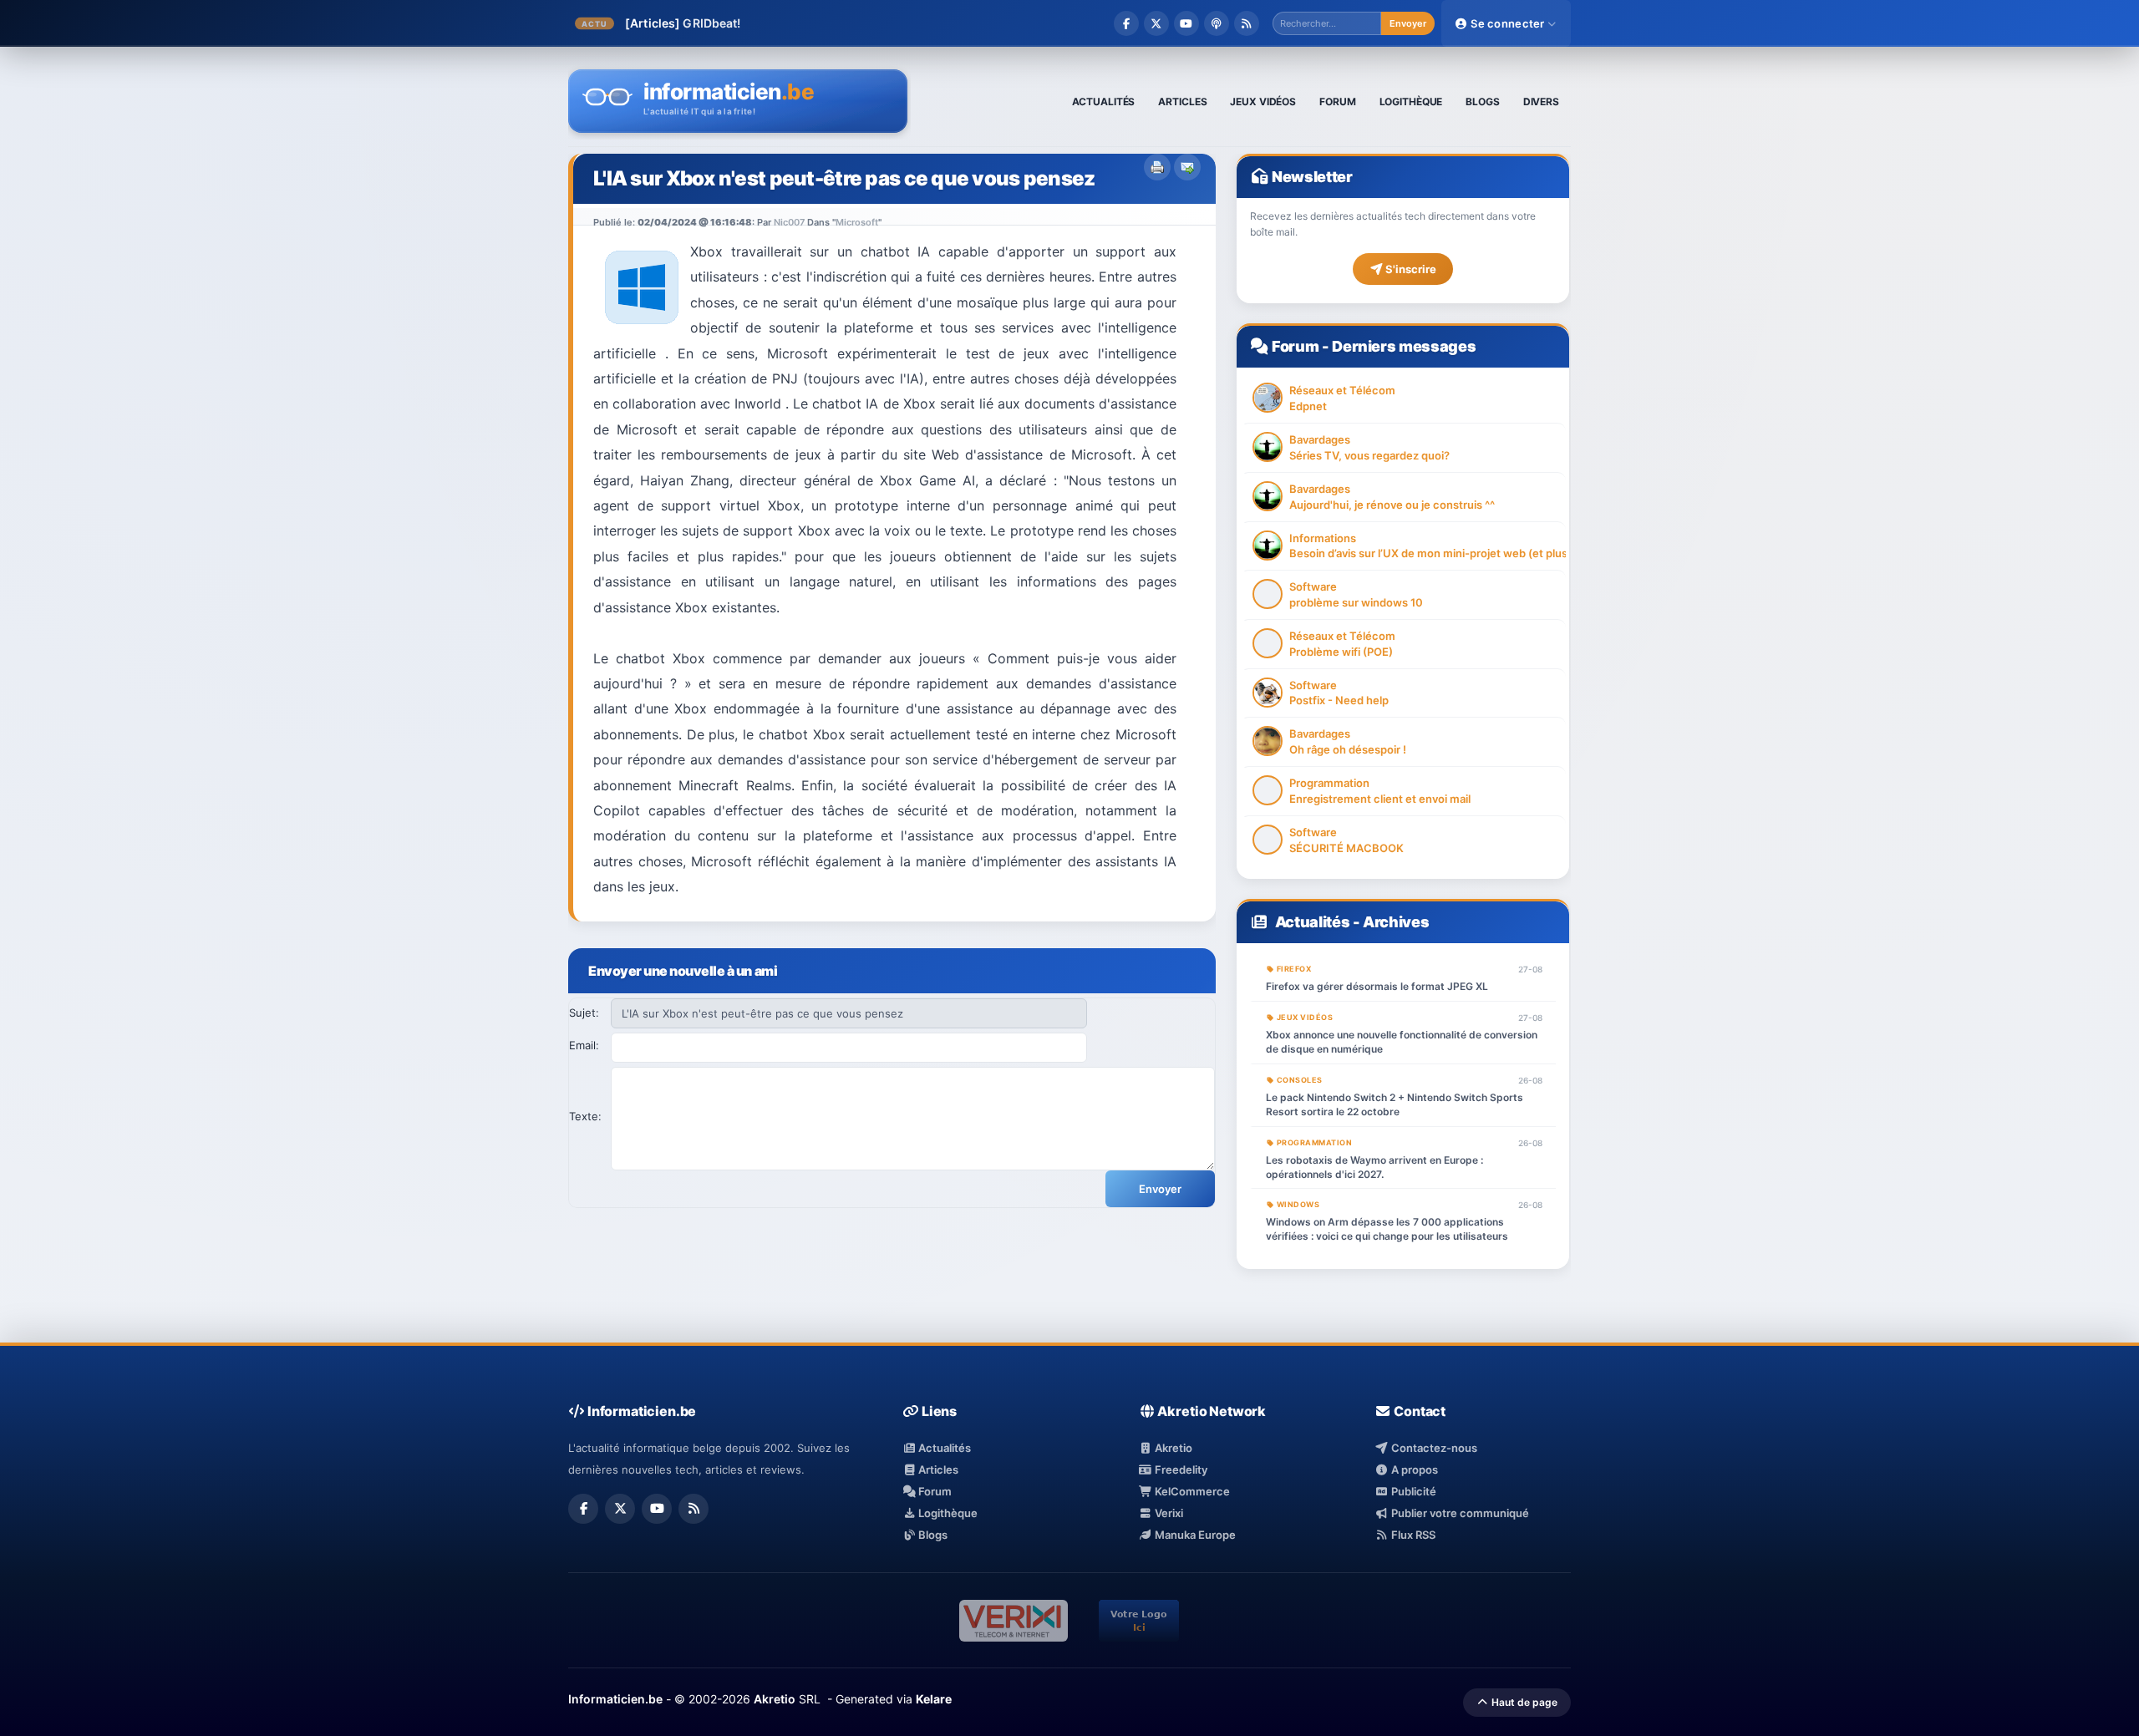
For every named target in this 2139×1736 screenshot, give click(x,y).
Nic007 (789, 222)
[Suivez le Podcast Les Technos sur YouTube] (1186, 23)
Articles (937, 1470)
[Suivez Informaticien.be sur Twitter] (1156, 23)
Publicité (1412, 1491)
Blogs (932, 1535)
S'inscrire (1410, 269)
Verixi (1168, 1513)
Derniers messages (1404, 346)
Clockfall (708, 23)
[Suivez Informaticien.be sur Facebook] (1126, 23)
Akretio (1172, 1448)
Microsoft (857, 222)
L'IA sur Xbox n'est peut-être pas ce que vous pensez (844, 178)
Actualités (1312, 922)
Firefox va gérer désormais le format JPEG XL (1377, 986)
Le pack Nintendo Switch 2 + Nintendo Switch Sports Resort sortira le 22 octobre (1395, 1104)
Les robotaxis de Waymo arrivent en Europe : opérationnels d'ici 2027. (1374, 1167)
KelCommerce (1191, 1491)
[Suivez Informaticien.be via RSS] (1247, 23)
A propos (1413, 1470)
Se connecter (1508, 23)
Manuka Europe (1194, 1535)
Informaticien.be (615, 1699)
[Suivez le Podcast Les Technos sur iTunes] (1217, 23)
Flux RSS (1412, 1535)
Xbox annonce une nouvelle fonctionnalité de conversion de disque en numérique (1402, 1042)
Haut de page (1523, 1702)
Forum (1295, 346)
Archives (1396, 922)
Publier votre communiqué (1458, 1513)
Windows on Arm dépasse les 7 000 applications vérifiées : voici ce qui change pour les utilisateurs (1387, 1229)
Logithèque (947, 1513)
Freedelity (1180, 1470)
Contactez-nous (1433, 1448)
